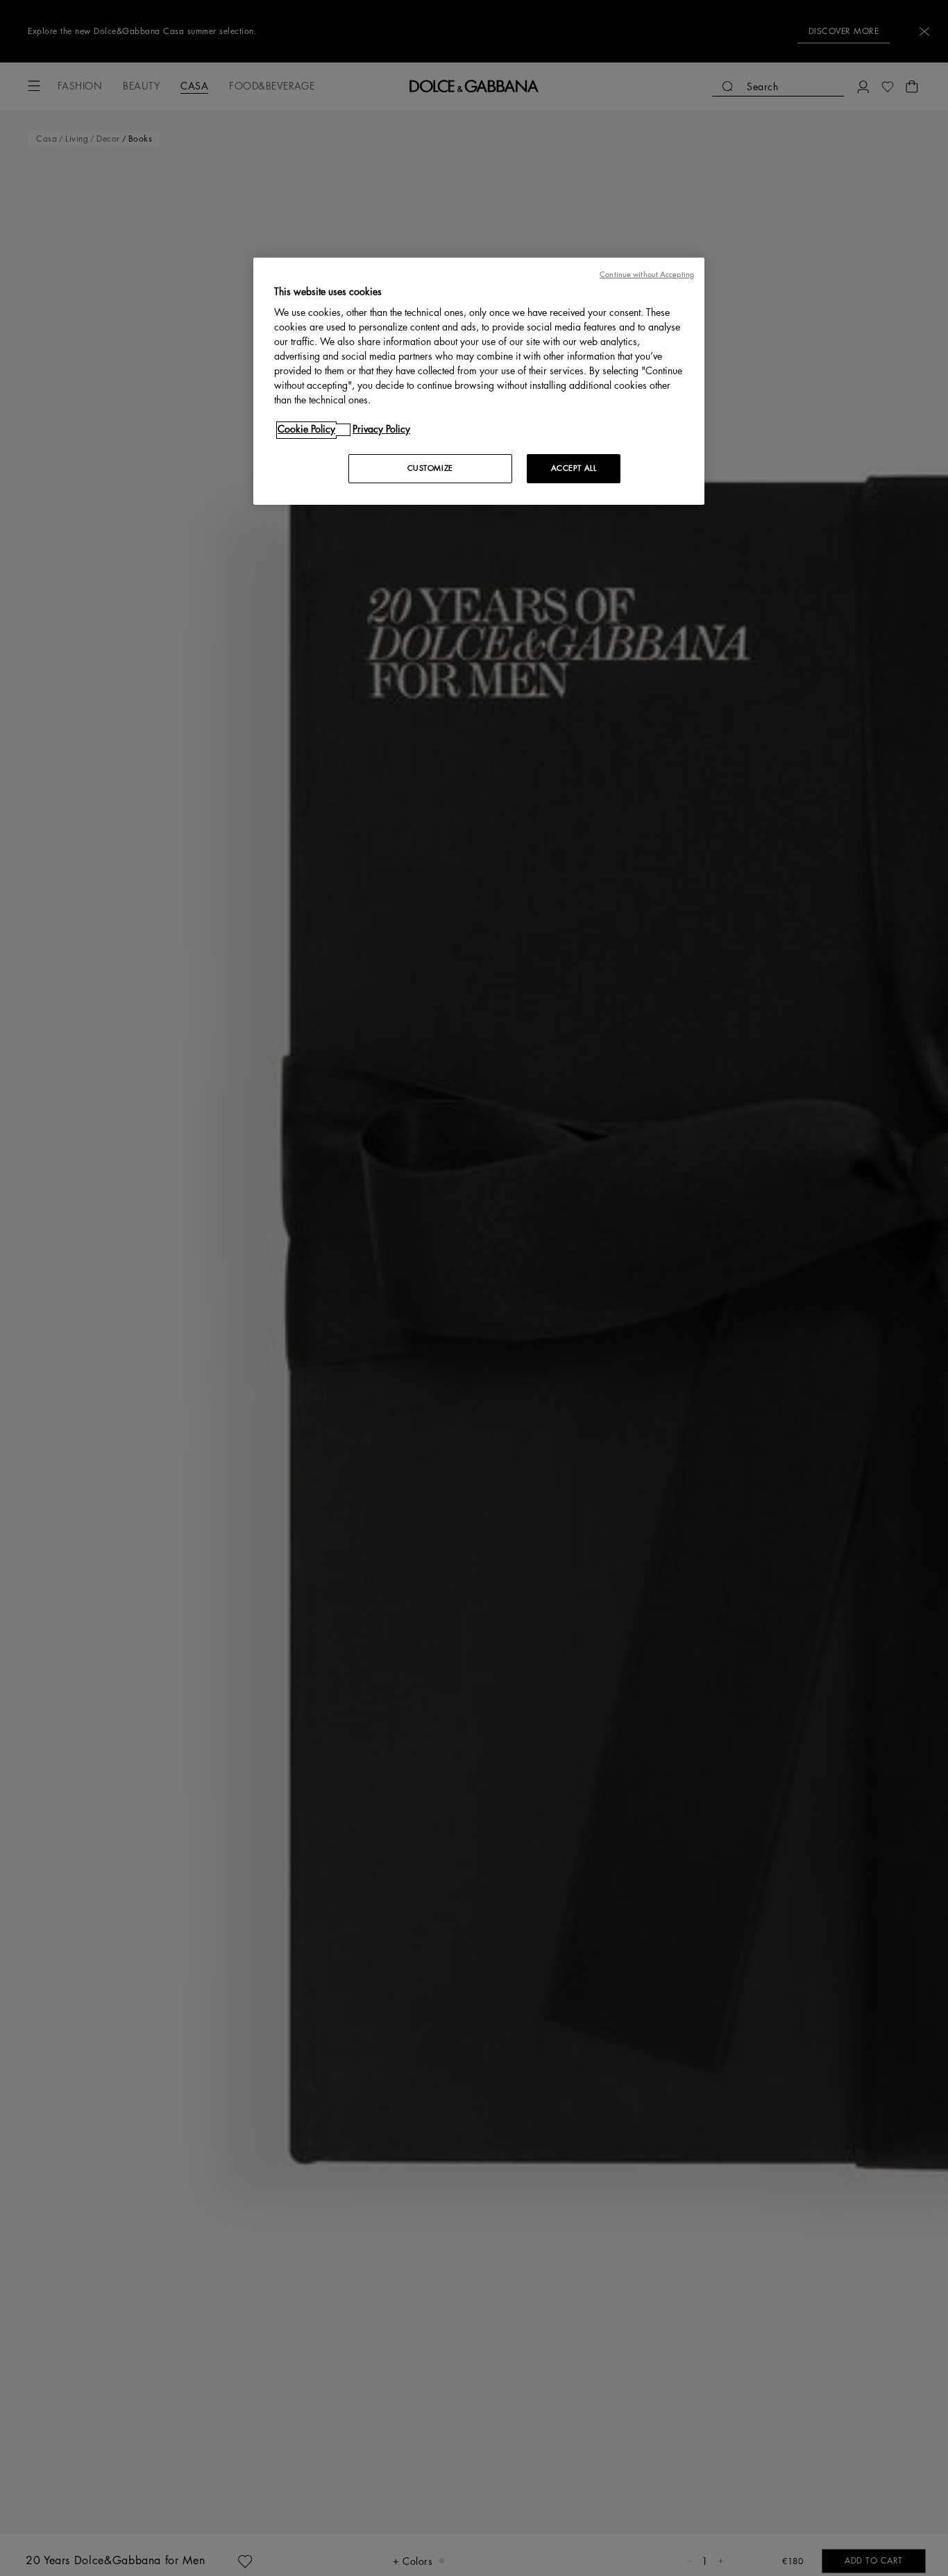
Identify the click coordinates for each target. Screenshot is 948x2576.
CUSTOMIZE (430, 469)
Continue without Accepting (647, 275)
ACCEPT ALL (574, 469)
